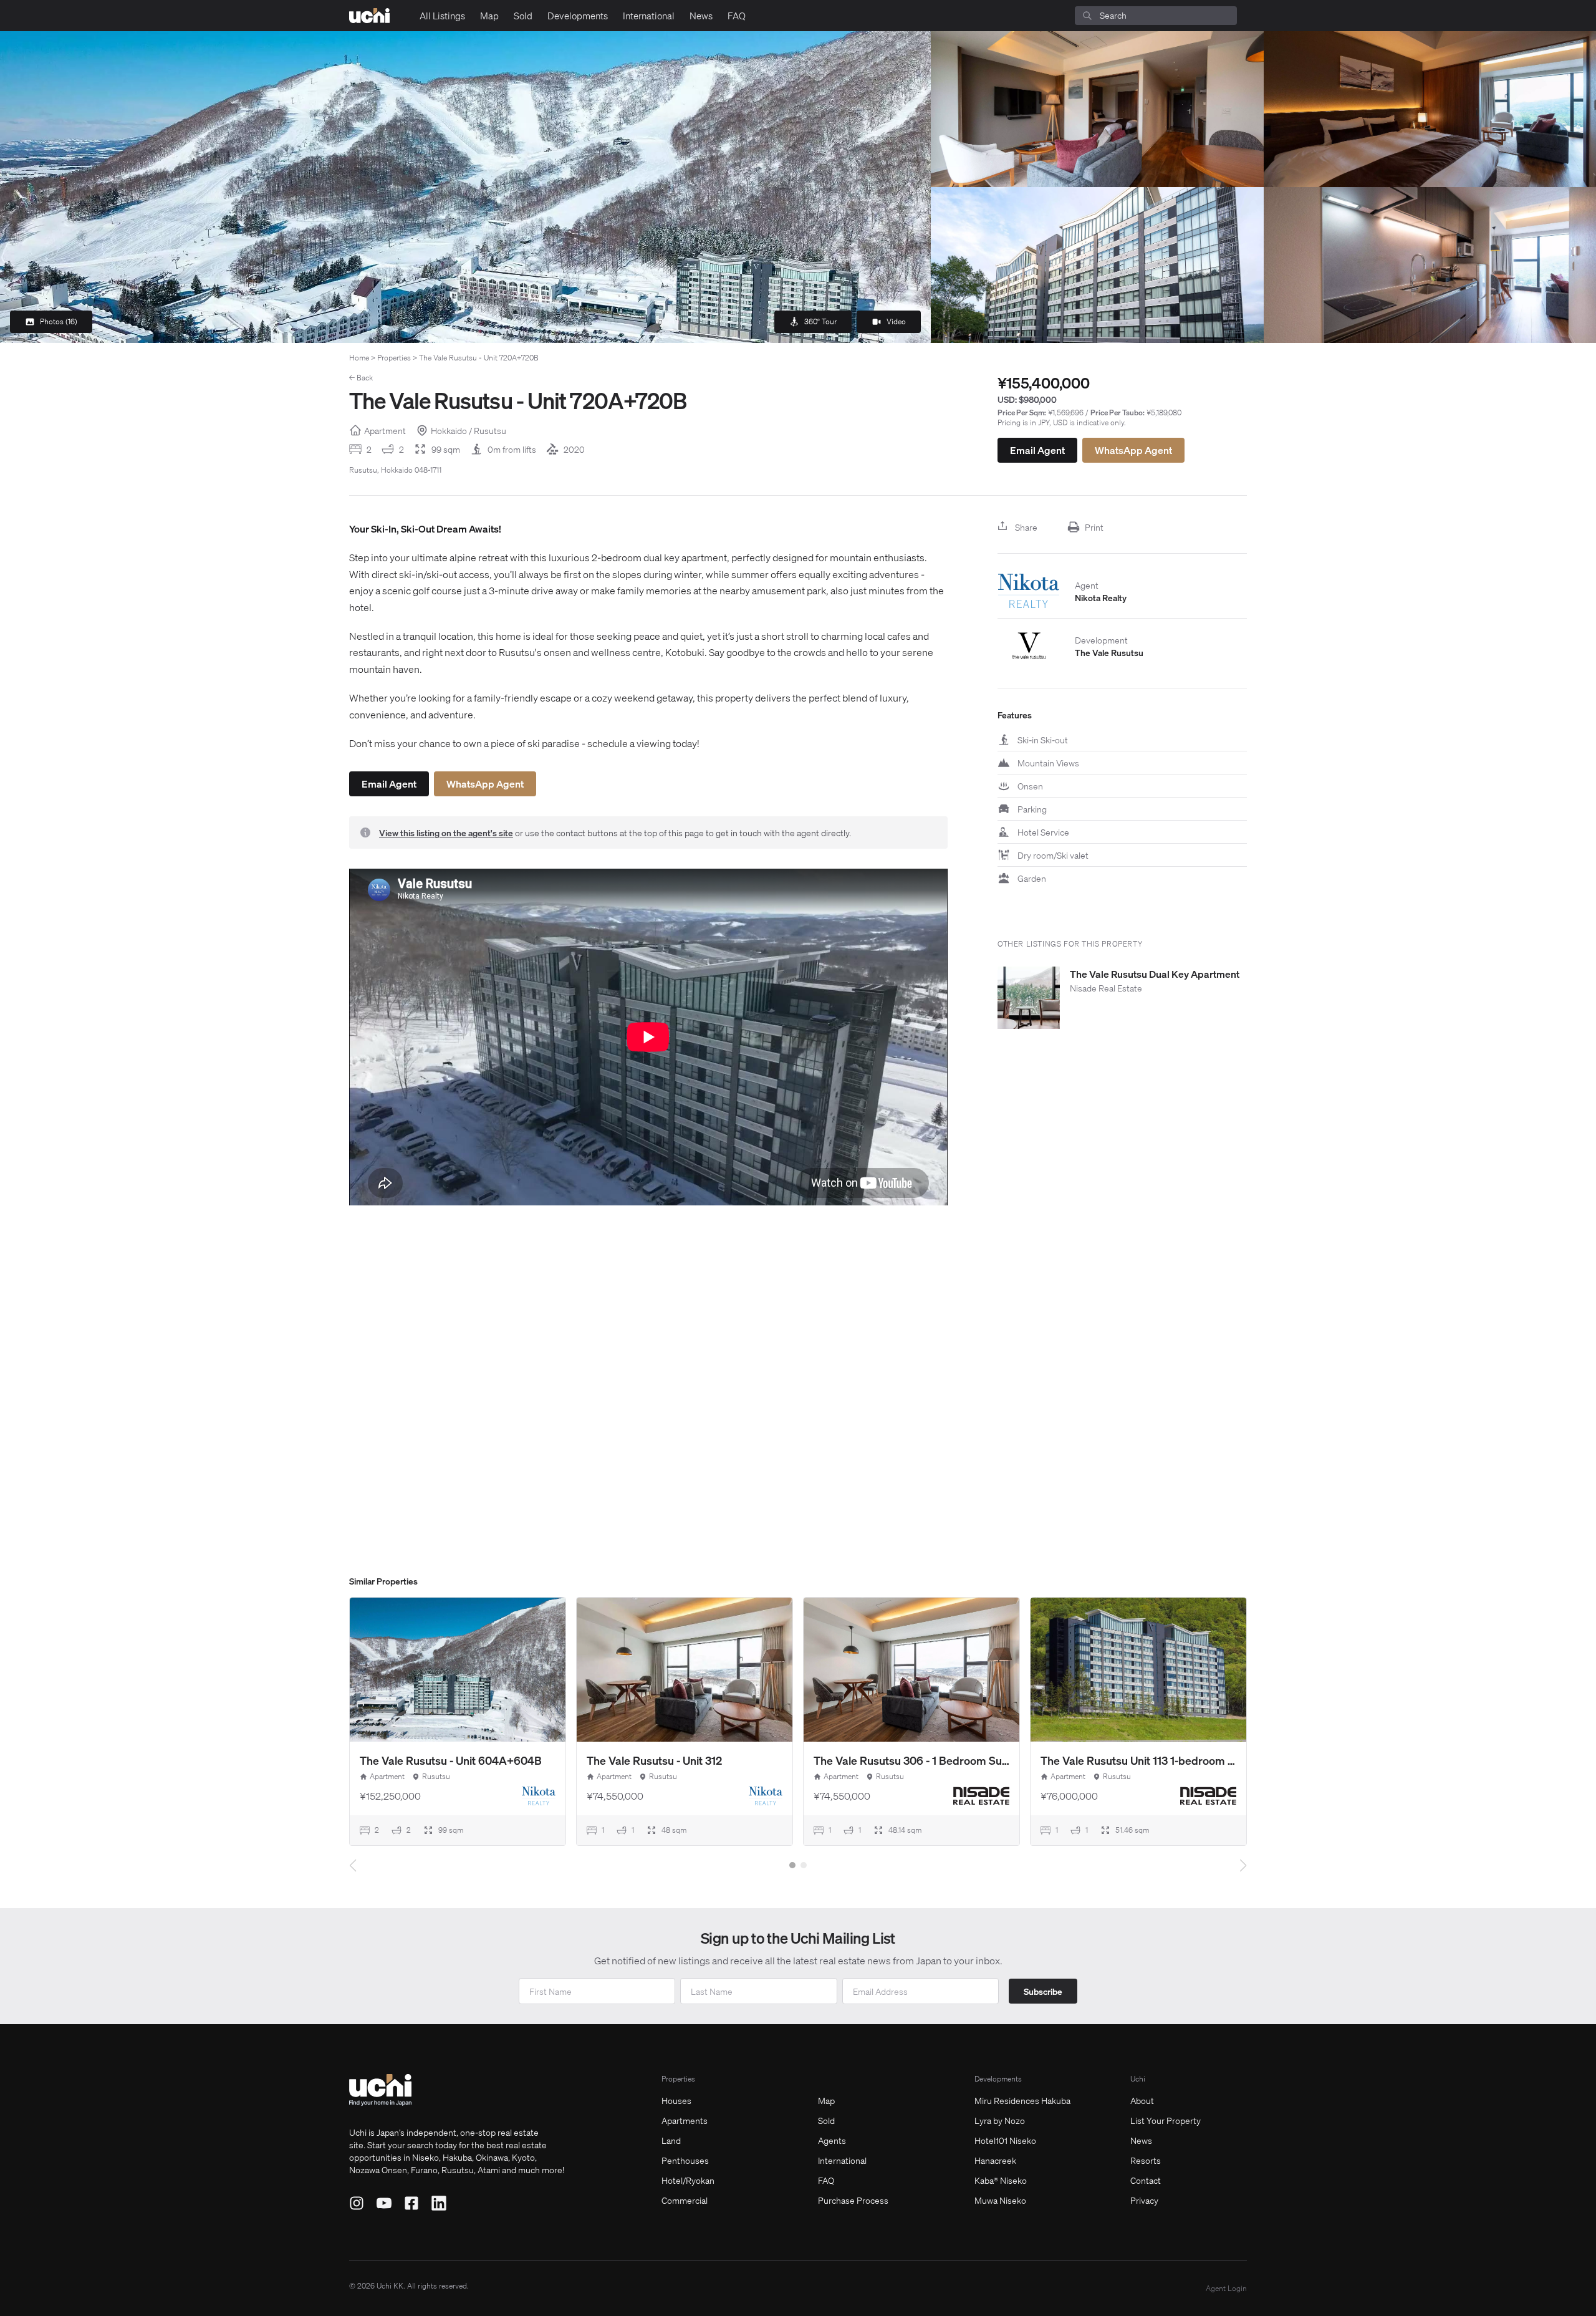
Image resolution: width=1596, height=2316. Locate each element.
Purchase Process (853, 2200)
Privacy (1144, 2200)
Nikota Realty (1101, 597)
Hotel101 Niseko (1005, 2140)
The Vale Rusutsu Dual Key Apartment (1155, 974)
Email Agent (1037, 450)
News (701, 16)
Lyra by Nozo (1000, 2120)
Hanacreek (995, 2160)
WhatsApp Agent (1133, 450)
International (649, 16)
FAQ (737, 16)
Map (489, 16)
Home (359, 358)
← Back (361, 378)
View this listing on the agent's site (446, 832)
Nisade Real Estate (1106, 988)
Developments (578, 16)
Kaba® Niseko (1001, 2180)
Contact (1146, 2180)
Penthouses (685, 2160)
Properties (394, 358)
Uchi (1138, 2079)
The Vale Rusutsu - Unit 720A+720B (479, 358)
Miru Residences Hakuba (1022, 2100)
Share (1026, 527)
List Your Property (1166, 2120)
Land (671, 2140)
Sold (523, 16)
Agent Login (1226, 2288)
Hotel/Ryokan (688, 2180)
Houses (676, 2100)
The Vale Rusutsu (1109, 652)
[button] (792, 1865)
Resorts (1146, 2160)
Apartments (685, 2120)
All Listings (442, 16)
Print (1094, 527)
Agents (832, 2140)
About (1142, 2100)
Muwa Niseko (1000, 2200)
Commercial (685, 2200)
